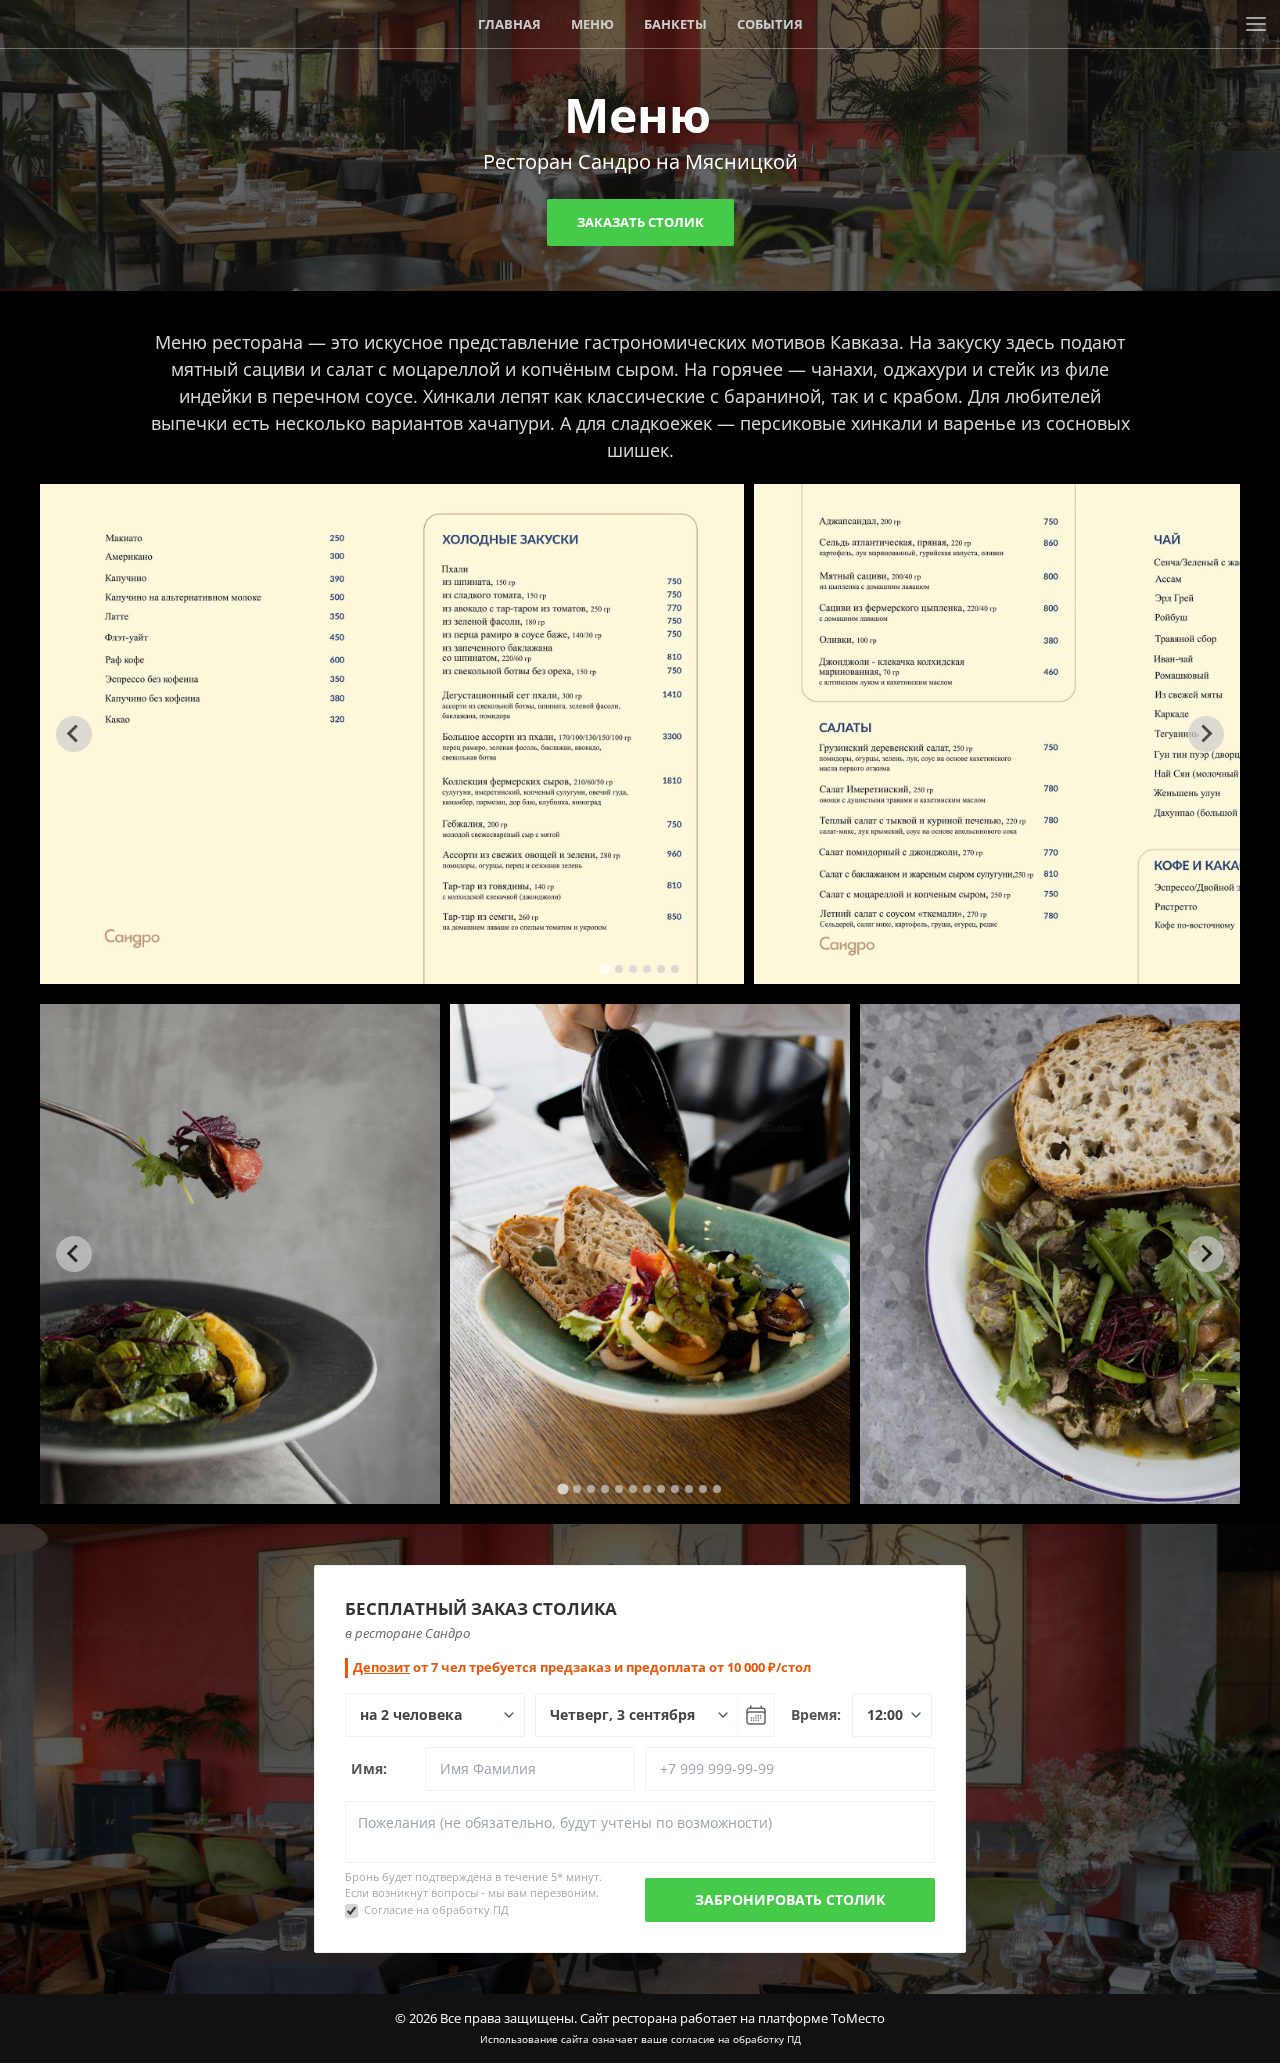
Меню (592, 24)
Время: (816, 1714)
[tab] (604, 968)
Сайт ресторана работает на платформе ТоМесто (732, 2018)
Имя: (369, 1768)
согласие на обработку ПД (736, 2039)
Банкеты (675, 24)
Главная (509, 24)
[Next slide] (1206, 734)
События (770, 24)
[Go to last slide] (74, 734)
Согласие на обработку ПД (436, 1909)
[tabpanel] (392, 734)
